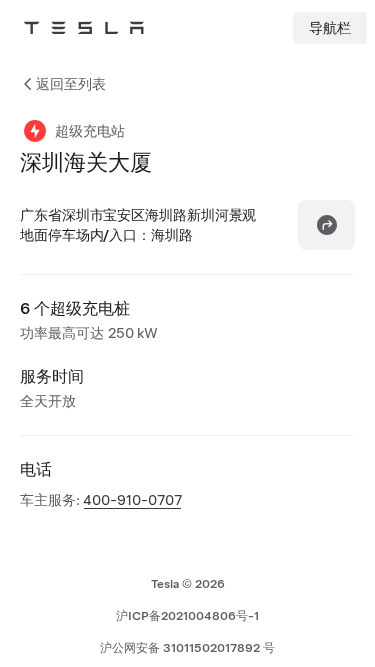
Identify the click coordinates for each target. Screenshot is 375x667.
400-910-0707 (132, 500)
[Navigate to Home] (84, 28)
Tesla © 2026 (188, 584)
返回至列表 (71, 84)
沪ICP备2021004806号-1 (187, 616)
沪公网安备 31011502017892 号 (187, 648)
